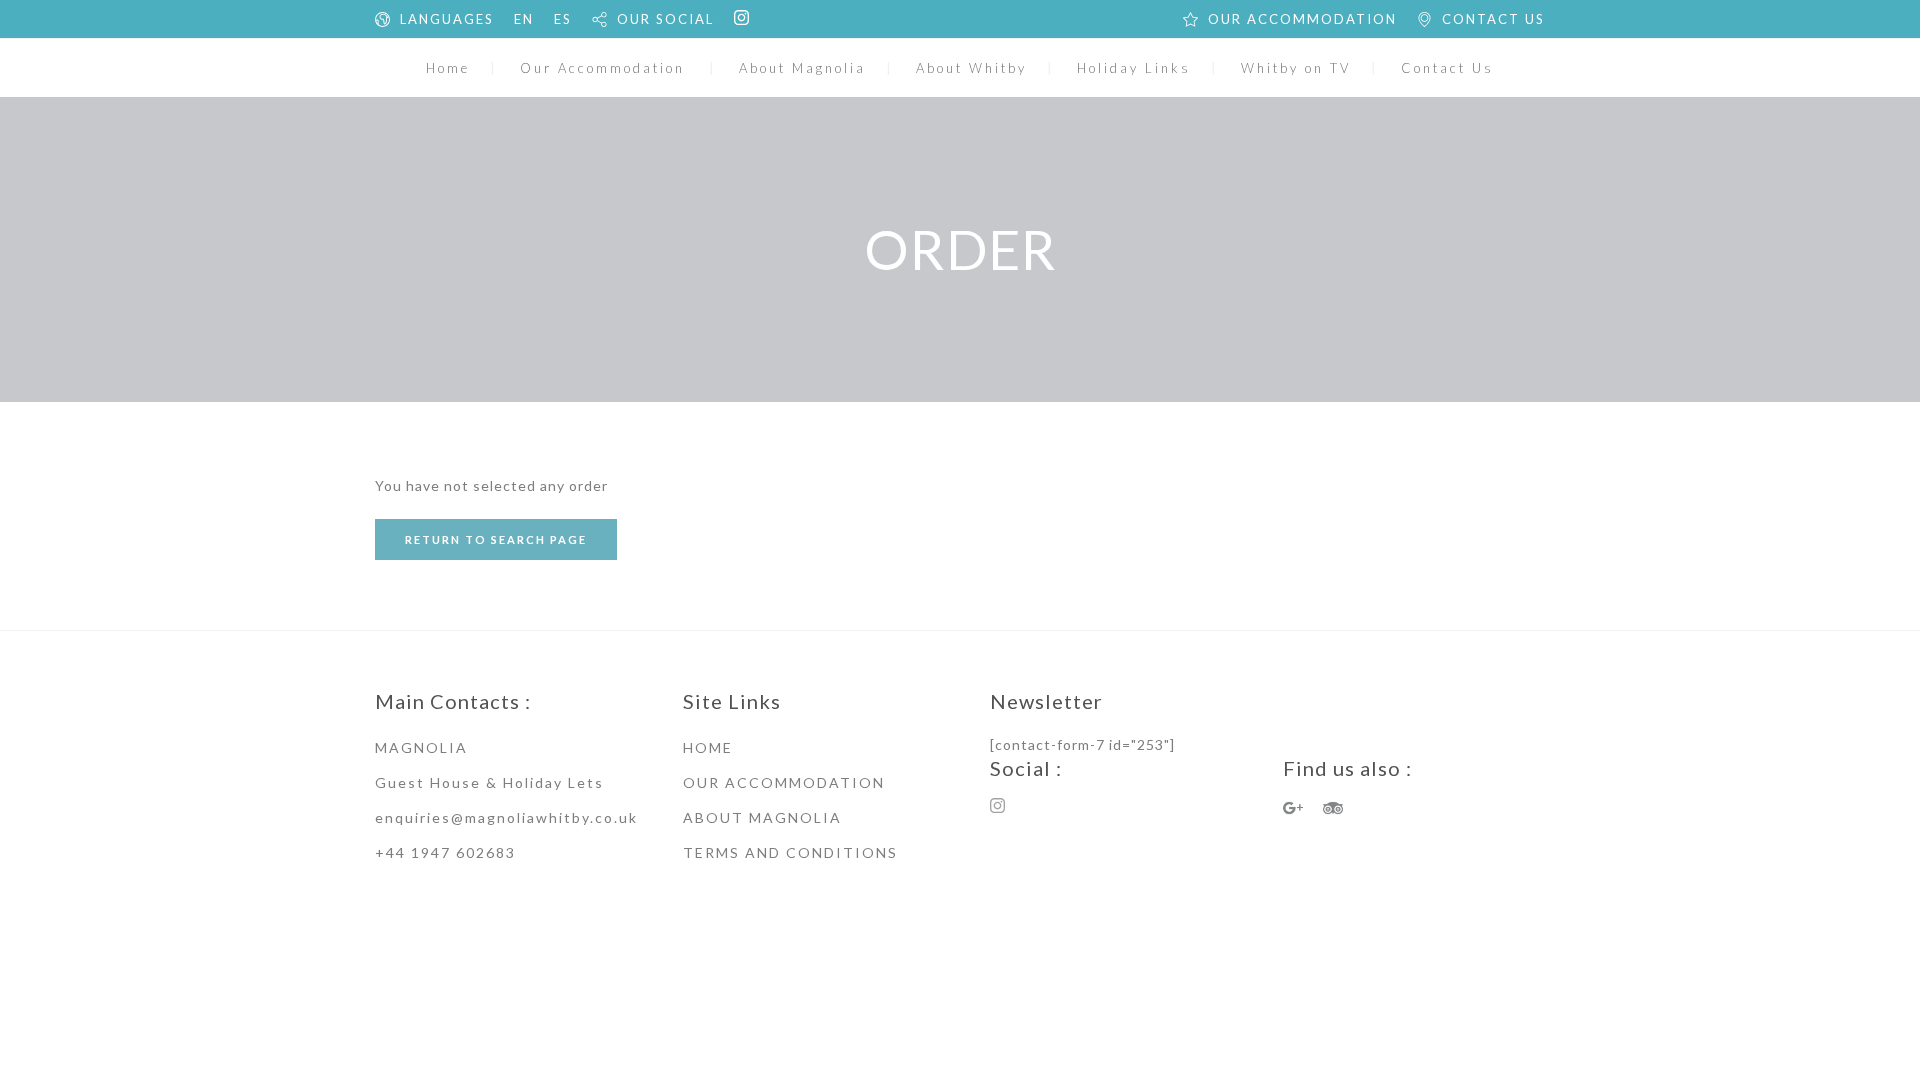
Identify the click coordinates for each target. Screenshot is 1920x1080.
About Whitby (971, 68)
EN (524, 19)
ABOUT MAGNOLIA (762, 817)
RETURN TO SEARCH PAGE (496, 539)
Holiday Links (1134, 68)
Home (448, 68)
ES (563, 19)
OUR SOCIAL (665, 19)
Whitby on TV (1296, 68)
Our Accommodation (602, 68)
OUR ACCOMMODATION (1302, 19)
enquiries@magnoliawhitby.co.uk (506, 817)
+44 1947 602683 (445, 852)
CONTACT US (1493, 19)
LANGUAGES (447, 19)
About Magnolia (802, 68)
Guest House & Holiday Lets (489, 782)
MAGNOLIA (421, 747)
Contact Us (1447, 68)
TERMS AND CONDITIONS (790, 852)
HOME (708, 747)
